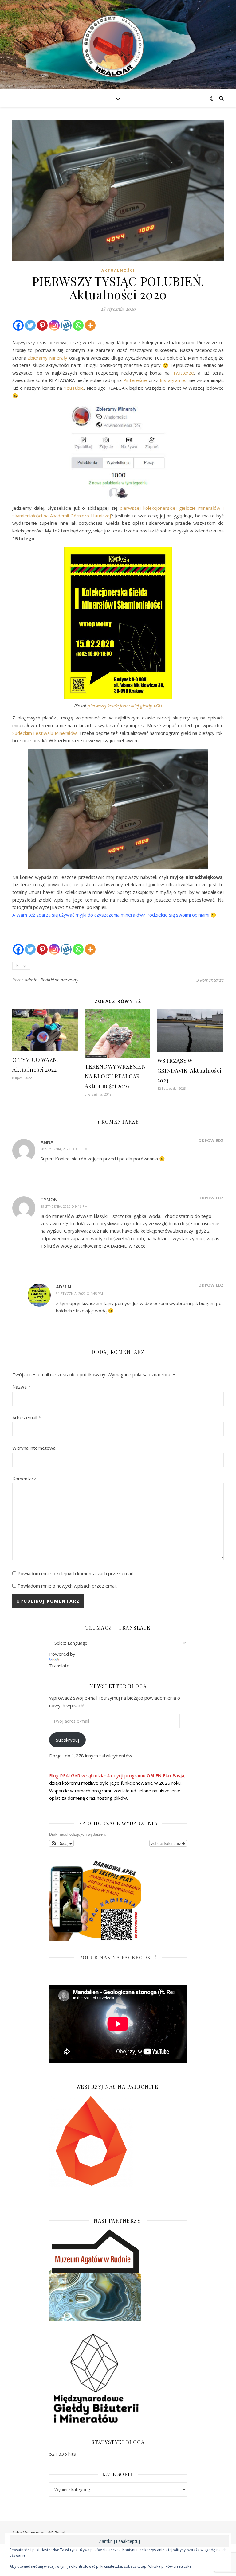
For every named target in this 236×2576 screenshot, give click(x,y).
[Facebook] (18, 325)
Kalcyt (21, 966)
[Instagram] (54, 325)
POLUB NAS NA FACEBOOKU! (118, 1957)
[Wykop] (66, 325)
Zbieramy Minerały (47, 358)
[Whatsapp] (78, 325)
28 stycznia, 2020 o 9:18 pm (64, 1149)
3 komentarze (210, 980)
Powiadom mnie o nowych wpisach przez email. (67, 1586)
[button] (61, 1843)
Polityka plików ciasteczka (169, 2566)
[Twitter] (30, 325)
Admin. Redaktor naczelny (51, 980)
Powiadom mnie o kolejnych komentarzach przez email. (76, 1573)
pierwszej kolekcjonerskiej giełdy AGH (125, 706)
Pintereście (135, 380)
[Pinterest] (42, 325)
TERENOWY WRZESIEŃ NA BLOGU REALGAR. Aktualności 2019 (115, 1076)
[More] (90, 325)
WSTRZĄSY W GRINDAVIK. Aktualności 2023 (189, 1070)
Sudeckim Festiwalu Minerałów (45, 733)
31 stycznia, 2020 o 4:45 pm (79, 1294)
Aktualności (118, 270)
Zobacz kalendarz (167, 1843)
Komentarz (24, 1479)
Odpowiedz (211, 1140)
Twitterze (183, 373)
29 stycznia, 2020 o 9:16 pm (64, 1206)
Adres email (27, 1417)
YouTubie (74, 388)
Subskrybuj (67, 1740)
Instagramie (173, 380)
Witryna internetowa (34, 1448)
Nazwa (21, 1387)
